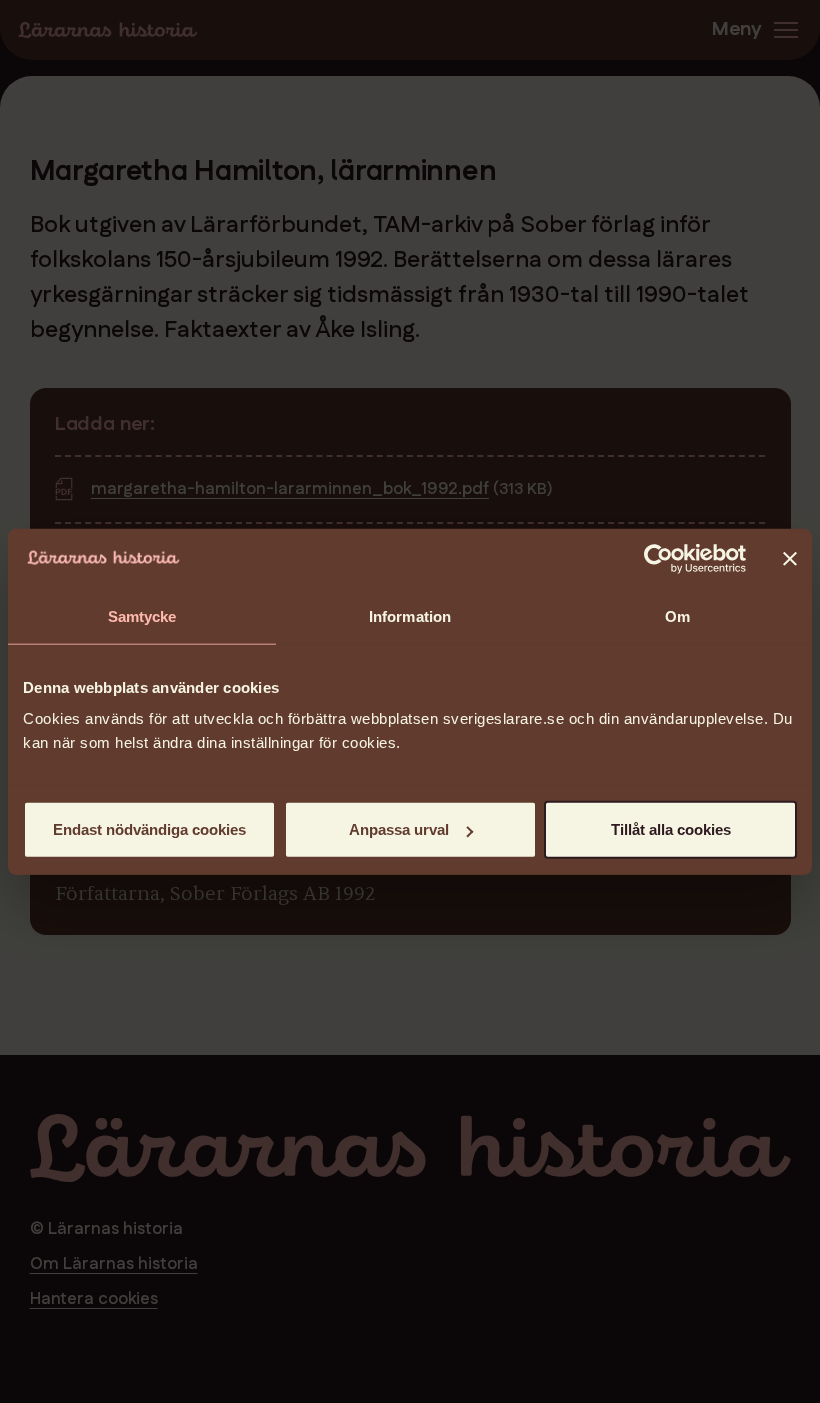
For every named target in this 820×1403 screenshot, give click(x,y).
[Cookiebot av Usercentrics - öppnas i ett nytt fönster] (658, 558)
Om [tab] (677, 615)
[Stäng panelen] (790, 558)
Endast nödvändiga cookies (149, 829)
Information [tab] (410, 615)
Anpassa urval (399, 829)
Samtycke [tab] (142, 615)
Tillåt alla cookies (671, 829)
